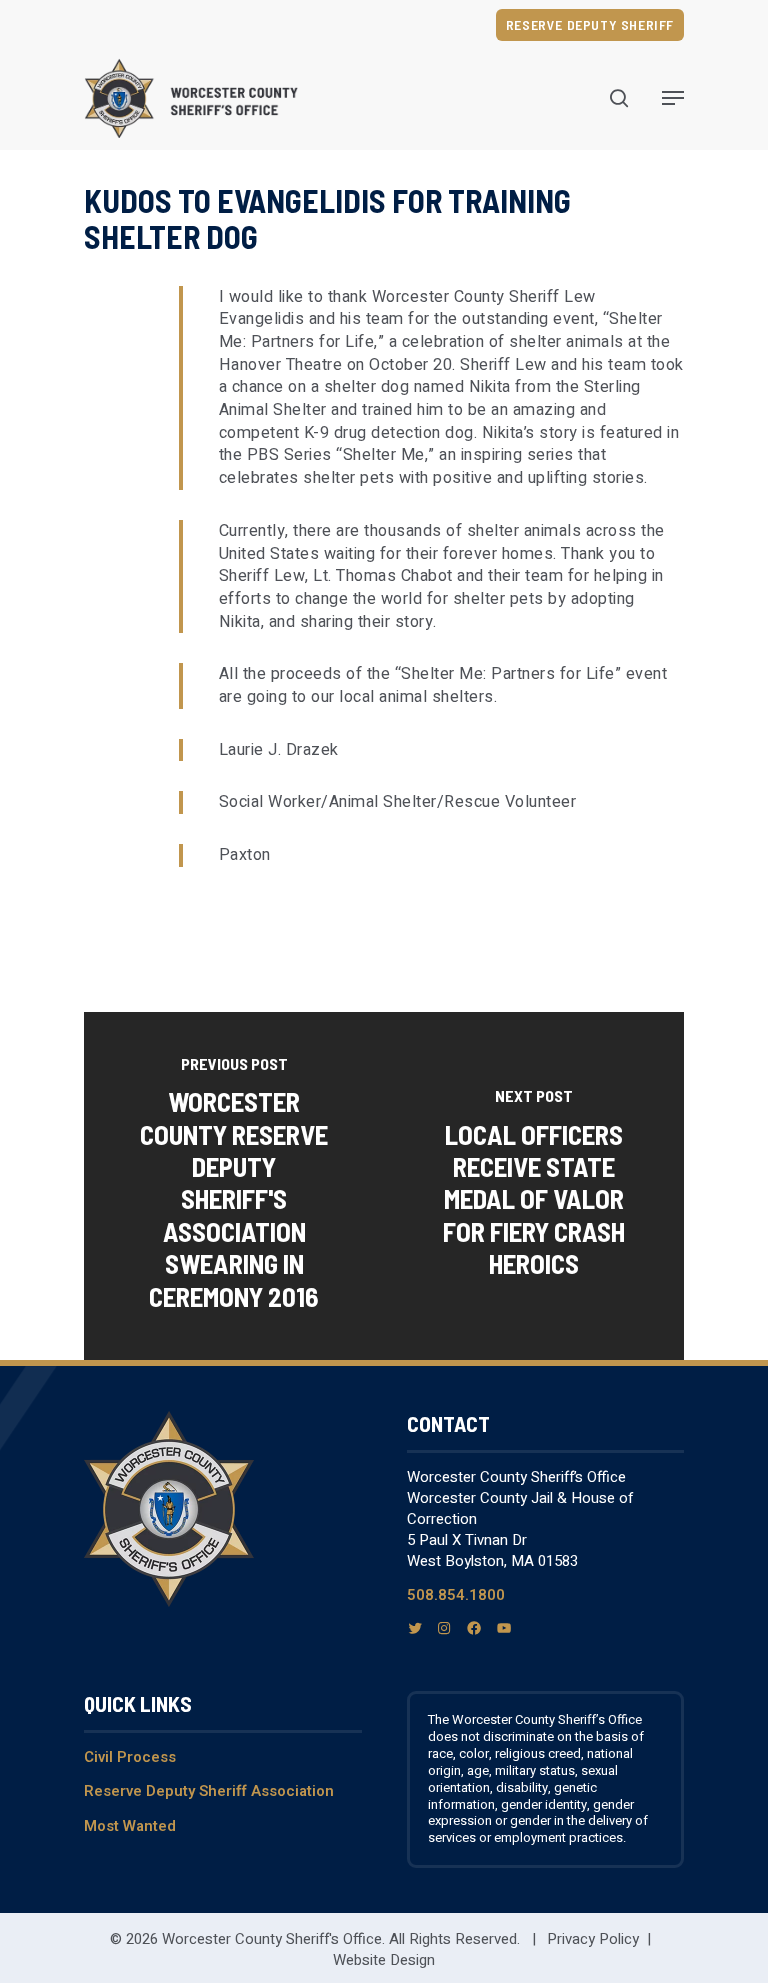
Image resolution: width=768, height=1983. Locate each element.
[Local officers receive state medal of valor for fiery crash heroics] (534, 1186)
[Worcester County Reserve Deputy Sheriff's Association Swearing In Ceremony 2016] (234, 1186)
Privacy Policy (593, 1939)
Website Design (384, 1960)
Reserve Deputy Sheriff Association (209, 1791)
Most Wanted (130, 1826)
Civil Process (130, 1757)
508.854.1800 (456, 1595)
